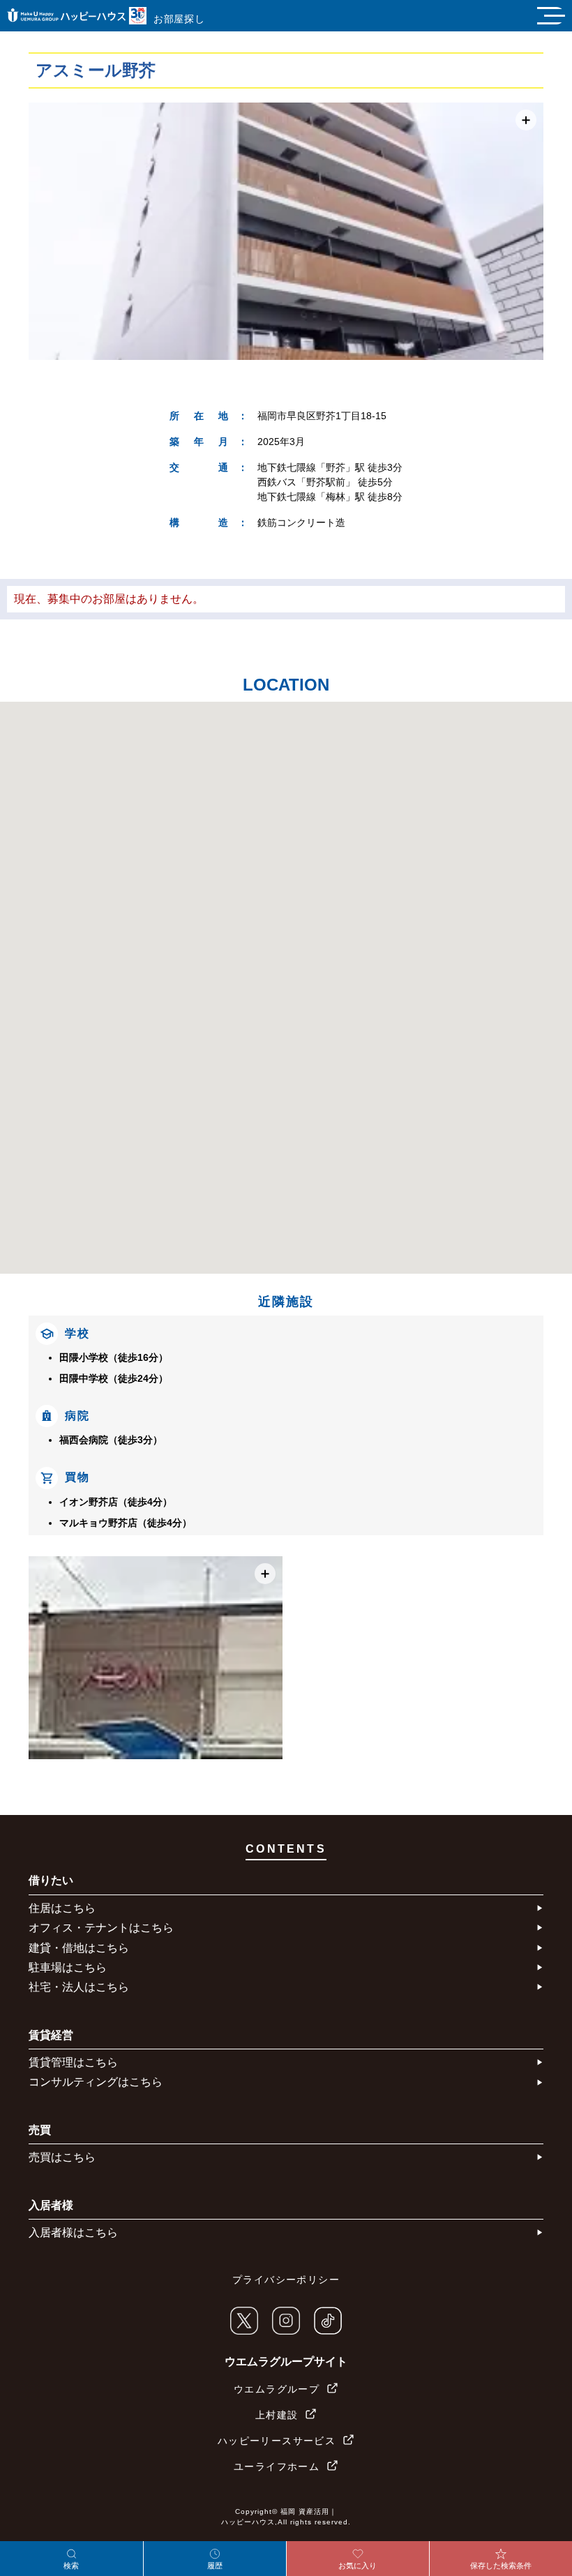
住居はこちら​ (62, 1908)
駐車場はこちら (68, 1967)
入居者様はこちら (73, 2232)
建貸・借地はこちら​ (79, 1948)
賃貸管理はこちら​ (73, 2062)
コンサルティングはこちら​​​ (96, 2082)
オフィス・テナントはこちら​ (101, 1928)
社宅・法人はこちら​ (79, 1987)
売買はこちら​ (62, 2157)
